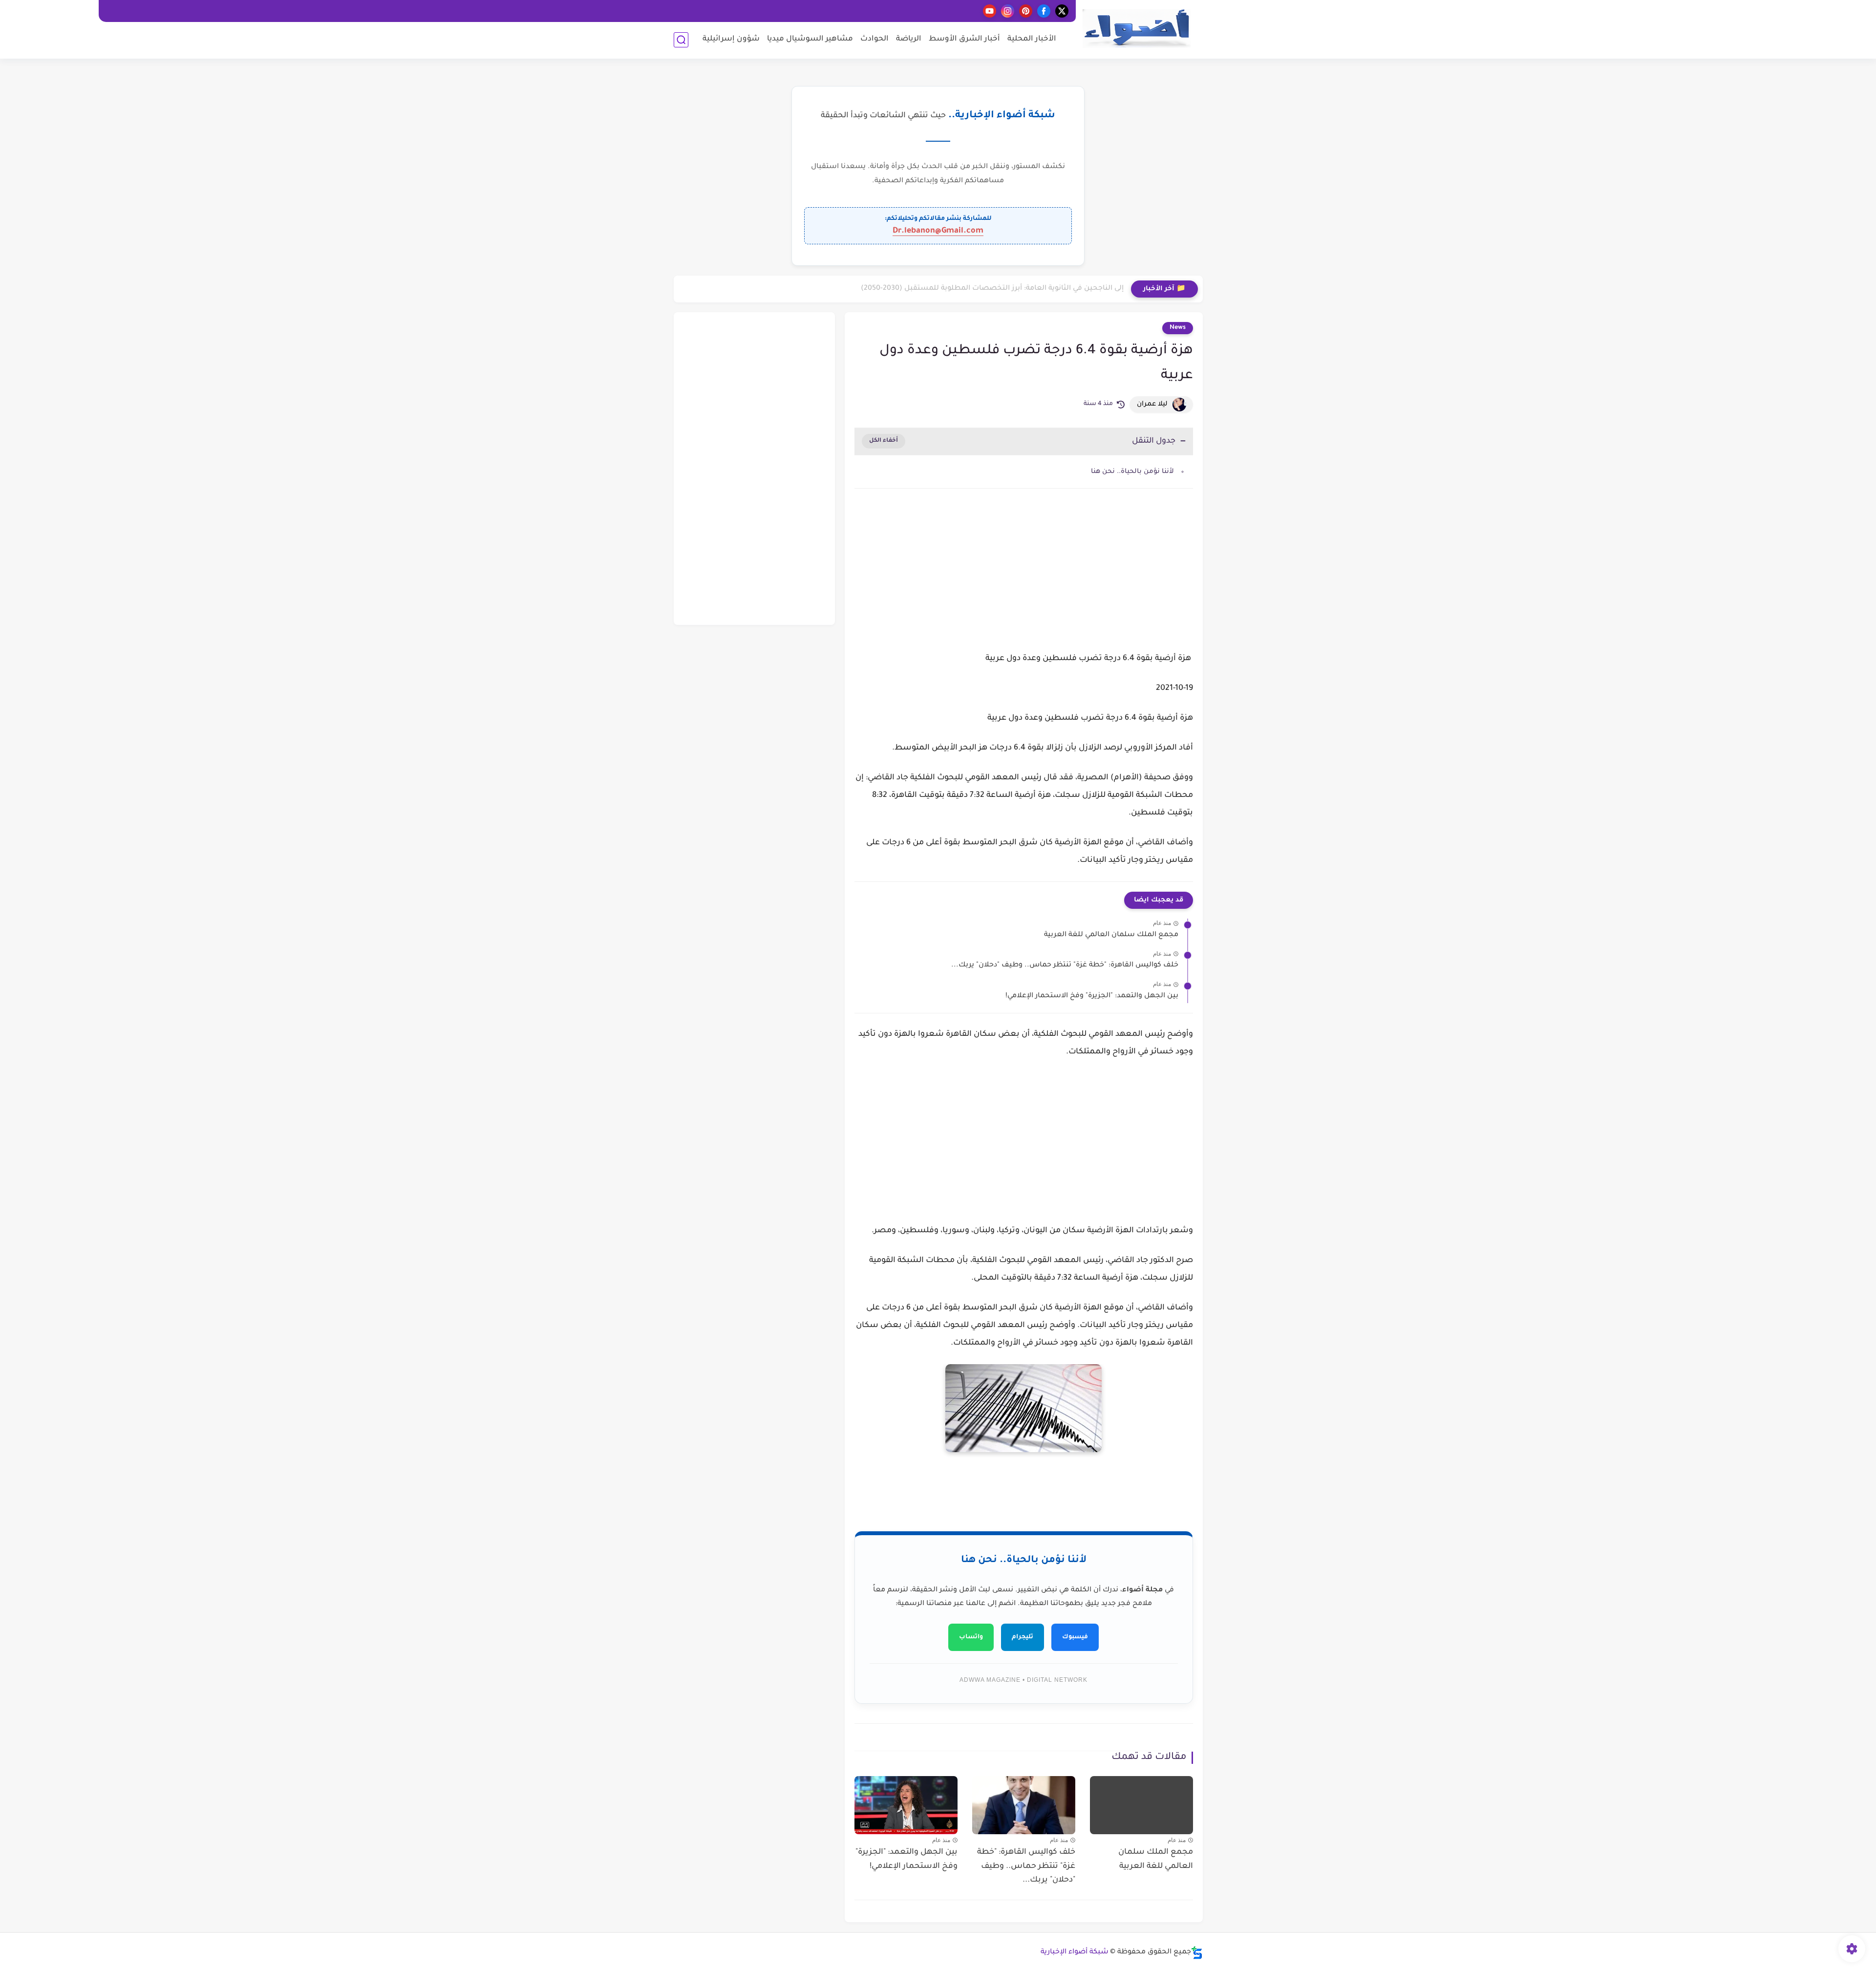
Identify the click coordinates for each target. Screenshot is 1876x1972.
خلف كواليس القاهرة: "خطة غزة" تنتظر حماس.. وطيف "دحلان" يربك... (1065, 965)
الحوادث (874, 39)
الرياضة (909, 39)
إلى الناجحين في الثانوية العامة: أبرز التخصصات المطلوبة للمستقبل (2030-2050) (992, 289)
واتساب (971, 1637)
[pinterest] (1026, 11)
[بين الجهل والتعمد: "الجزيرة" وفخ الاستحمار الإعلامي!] (906, 1805)
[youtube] (990, 11)
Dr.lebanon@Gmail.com (938, 231)
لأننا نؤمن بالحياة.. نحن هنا (1132, 472)
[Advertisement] (1024, 579)
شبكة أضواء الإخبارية (1075, 1952)
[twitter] (1062, 11)
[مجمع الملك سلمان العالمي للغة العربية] (1141, 1805)
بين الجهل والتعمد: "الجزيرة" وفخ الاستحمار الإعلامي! (1092, 996)
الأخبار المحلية (1032, 39)
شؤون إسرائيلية (731, 39)
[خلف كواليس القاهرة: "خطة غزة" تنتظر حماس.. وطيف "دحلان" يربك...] (1024, 1805)
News (1178, 328)
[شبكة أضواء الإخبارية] (1136, 29)
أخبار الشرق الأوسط (964, 39)
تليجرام (1023, 1637)
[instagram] (1008, 11)
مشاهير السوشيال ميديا (810, 39)
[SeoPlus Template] (1197, 1953)
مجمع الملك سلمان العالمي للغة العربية (1111, 935)
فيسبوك (1075, 1637)
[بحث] (681, 40)
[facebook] (1044, 11)
